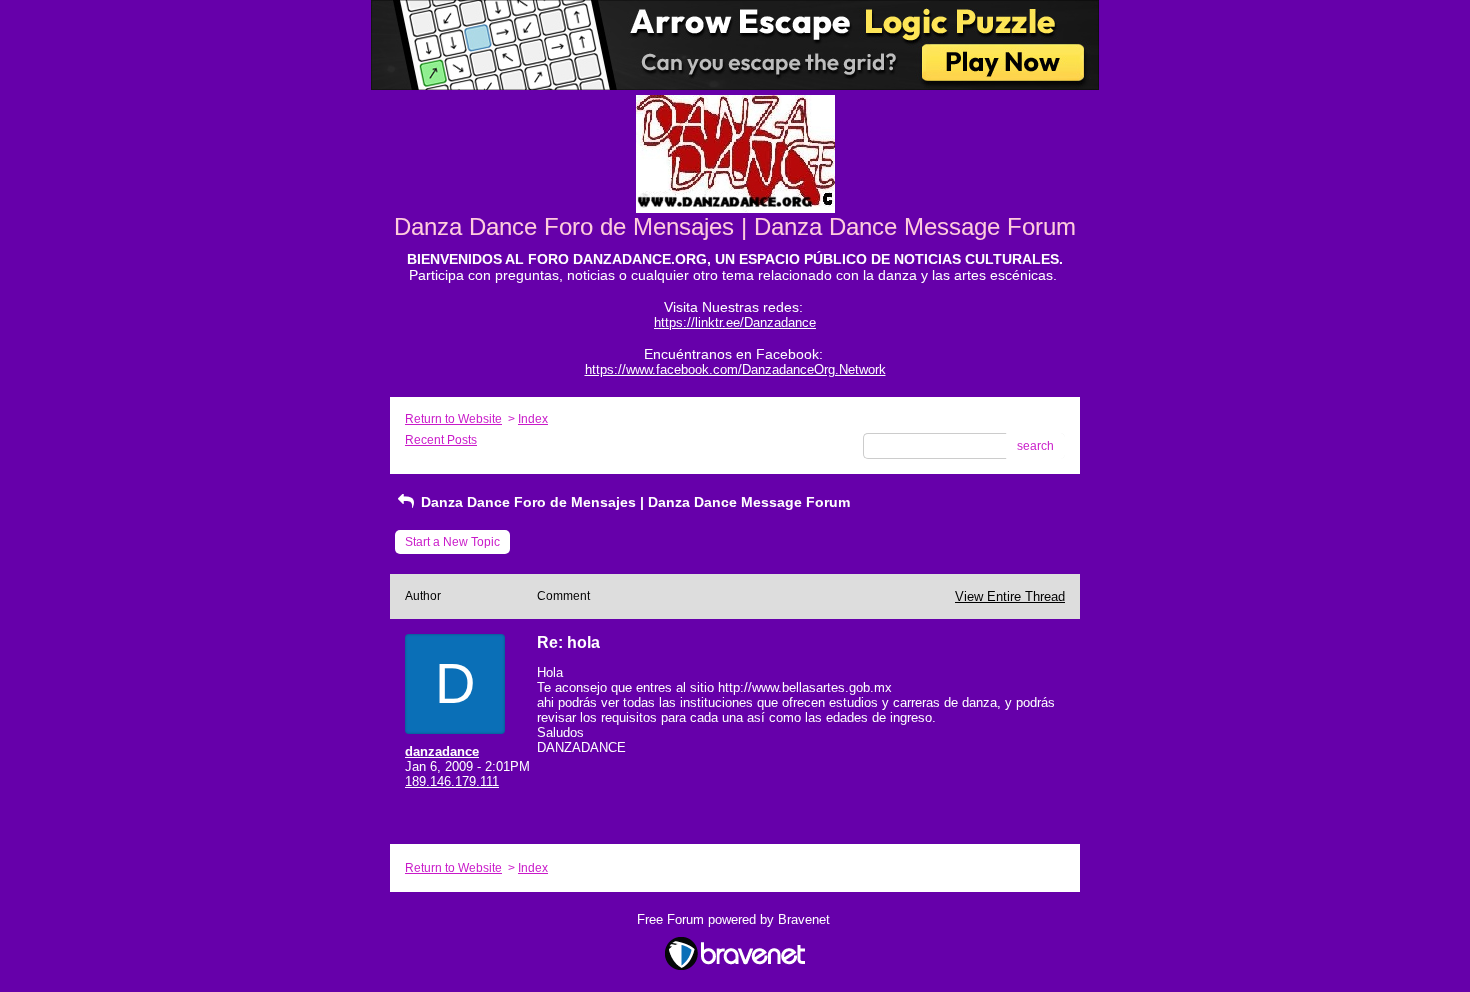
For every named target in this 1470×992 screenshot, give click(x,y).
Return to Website (453, 419)
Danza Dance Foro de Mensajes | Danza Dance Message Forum (633, 502)
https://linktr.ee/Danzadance (735, 322)
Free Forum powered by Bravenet (735, 919)
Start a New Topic (452, 542)
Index (533, 419)
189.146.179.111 (452, 781)
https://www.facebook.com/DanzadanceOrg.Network (735, 369)
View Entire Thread (1010, 596)
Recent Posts (441, 440)
